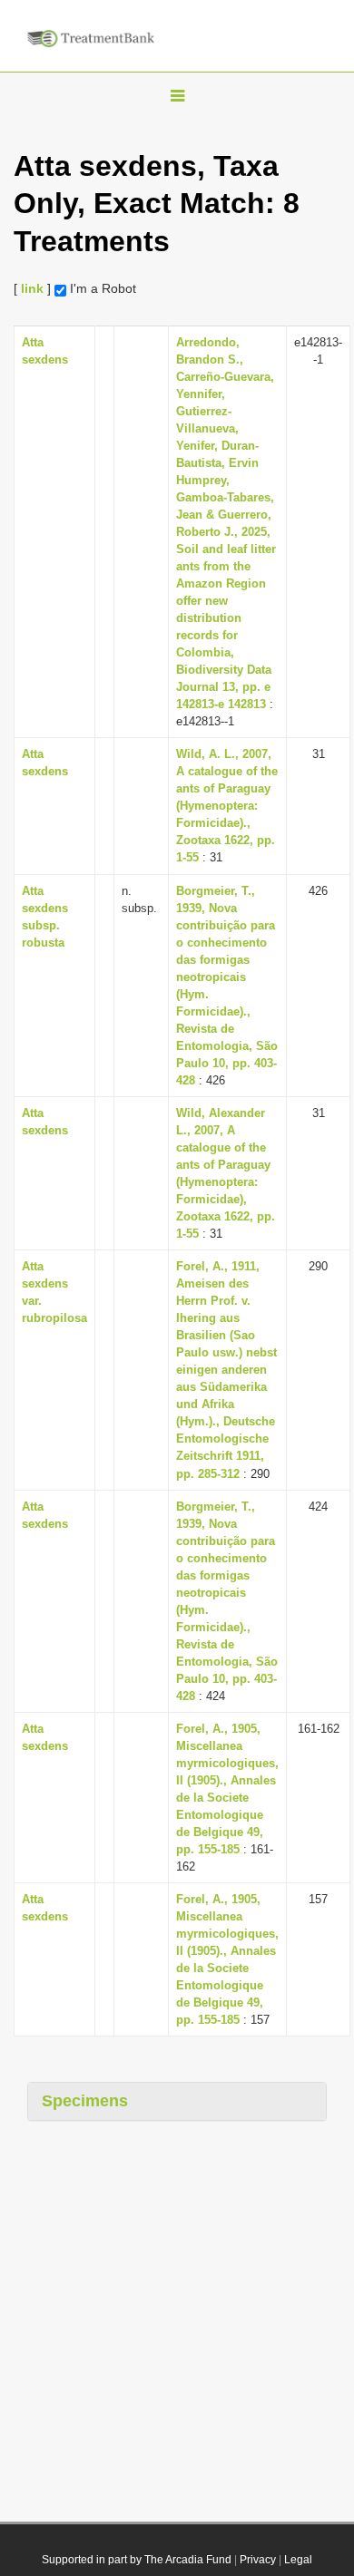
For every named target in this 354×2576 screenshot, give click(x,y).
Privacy (258, 2560)
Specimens (85, 2101)
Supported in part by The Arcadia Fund (137, 2560)
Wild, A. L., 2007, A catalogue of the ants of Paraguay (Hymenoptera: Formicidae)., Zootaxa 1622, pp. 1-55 (227, 806)
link (32, 288)
